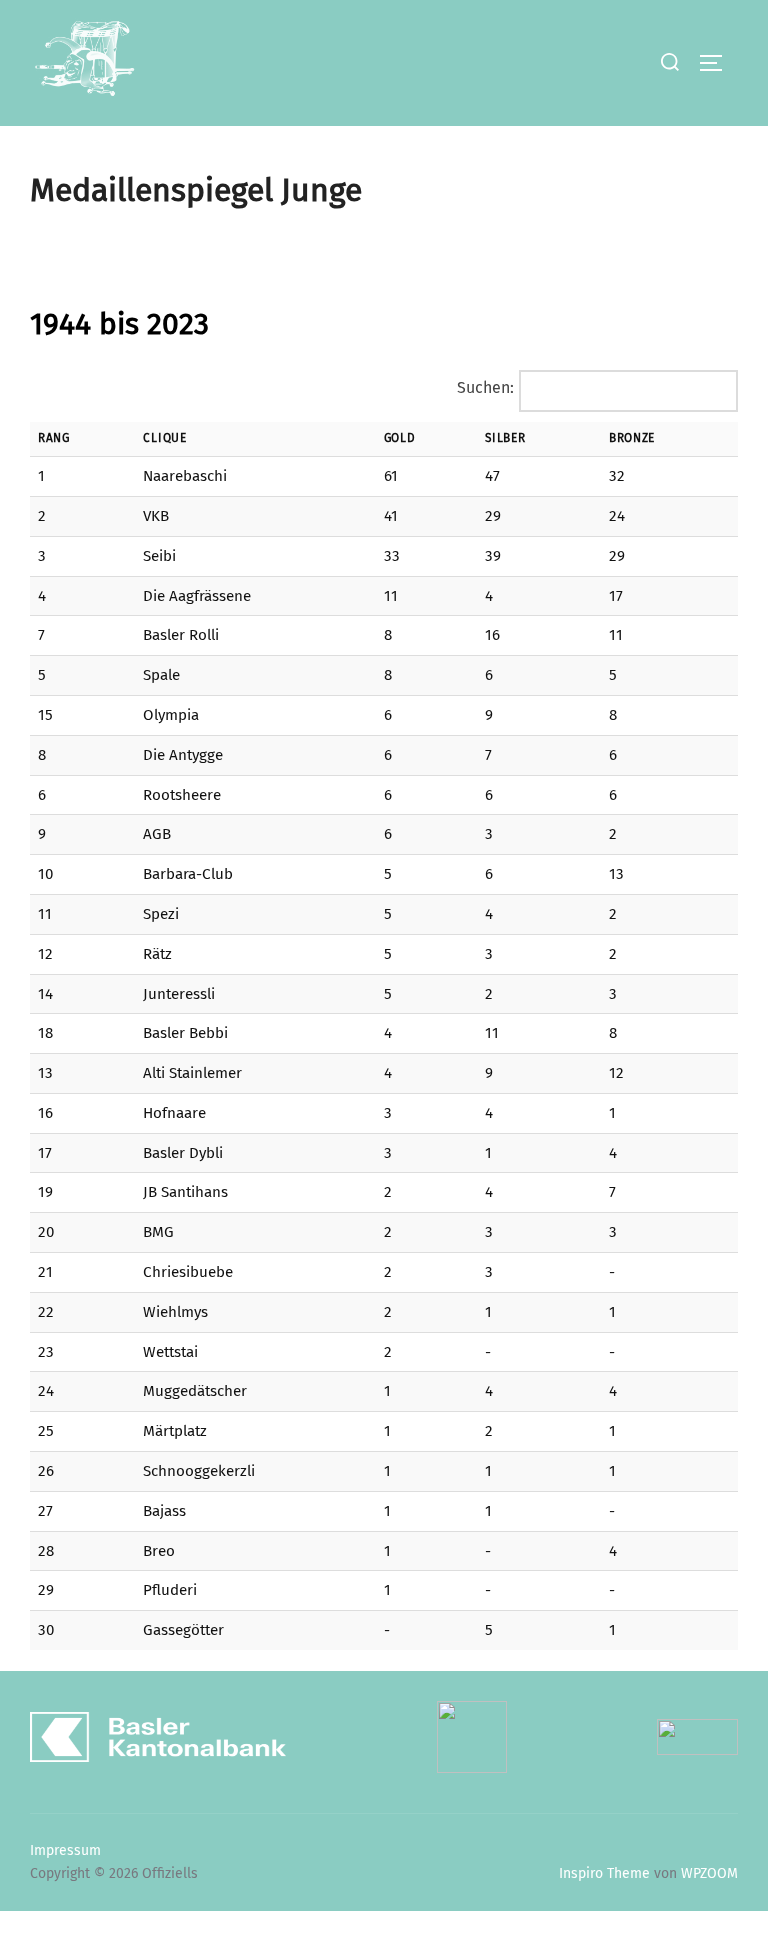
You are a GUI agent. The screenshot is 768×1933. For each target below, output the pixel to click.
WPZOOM (709, 1873)
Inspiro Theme (604, 1873)
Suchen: (485, 387)
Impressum (65, 1850)
